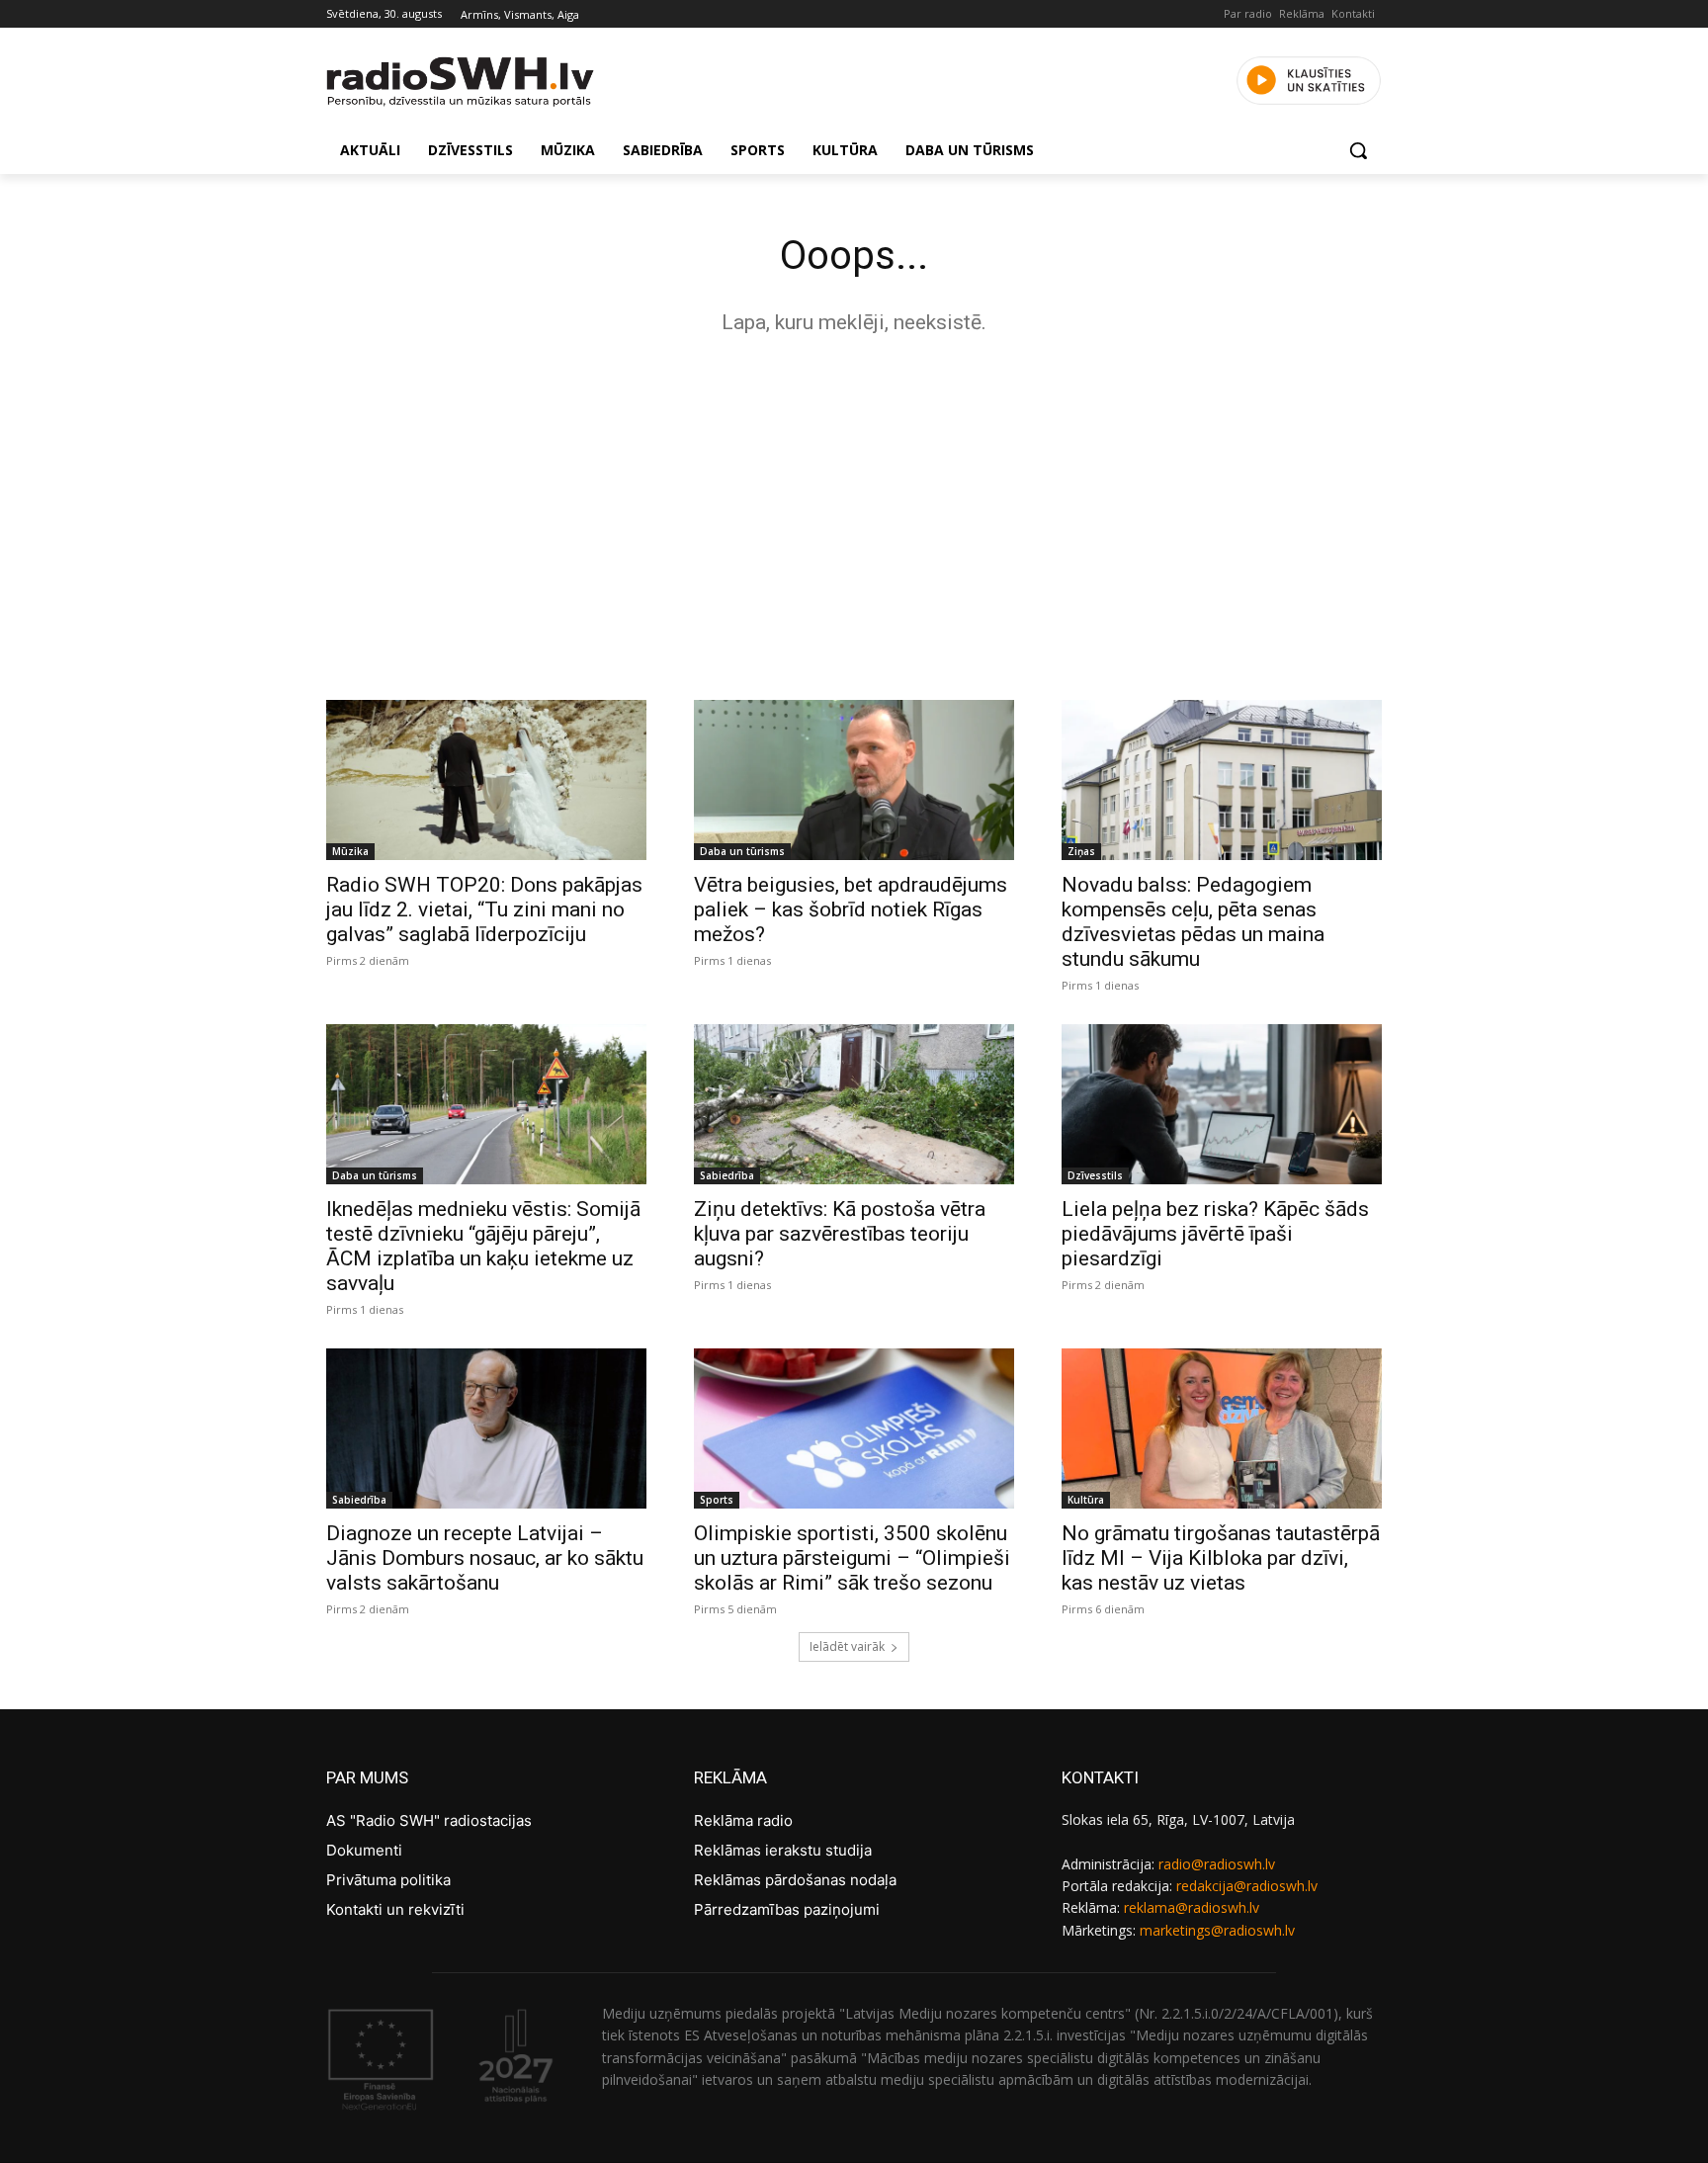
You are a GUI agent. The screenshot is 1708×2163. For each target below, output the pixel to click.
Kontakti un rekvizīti (395, 1909)
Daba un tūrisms (742, 851)
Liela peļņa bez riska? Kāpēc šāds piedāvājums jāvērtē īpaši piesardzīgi (1215, 1234)
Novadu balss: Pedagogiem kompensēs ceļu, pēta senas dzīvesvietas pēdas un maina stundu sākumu (1193, 922)
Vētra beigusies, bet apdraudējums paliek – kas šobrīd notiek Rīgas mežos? (851, 909)
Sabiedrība (727, 1175)
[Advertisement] (854, 512)
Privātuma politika (388, 1880)
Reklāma (1302, 13)
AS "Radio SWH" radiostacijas (429, 1820)
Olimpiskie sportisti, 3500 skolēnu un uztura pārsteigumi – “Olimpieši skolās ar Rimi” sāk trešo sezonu (852, 1558)
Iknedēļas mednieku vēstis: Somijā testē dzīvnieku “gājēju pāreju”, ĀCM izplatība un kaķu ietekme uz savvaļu (483, 1246)
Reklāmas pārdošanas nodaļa (795, 1880)
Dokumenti (364, 1850)
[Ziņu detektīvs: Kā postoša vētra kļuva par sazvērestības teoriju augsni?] (854, 1104)
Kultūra (1086, 1500)
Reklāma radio (743, 1820)
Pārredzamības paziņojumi (787, 1909)
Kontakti (1353, 13)
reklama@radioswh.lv (1192, 1907)
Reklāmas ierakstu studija (783, 1850)
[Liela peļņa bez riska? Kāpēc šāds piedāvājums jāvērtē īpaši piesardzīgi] (1222, 1104)
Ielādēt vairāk (847, 1646)
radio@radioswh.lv (1217, 1864)
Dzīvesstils (1095, 1175)
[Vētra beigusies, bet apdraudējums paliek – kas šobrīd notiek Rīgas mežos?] (854, 780)
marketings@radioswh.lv (1217, 1930)
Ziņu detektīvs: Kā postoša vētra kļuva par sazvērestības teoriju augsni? (840, 1234)
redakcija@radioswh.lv (1247, 1886)
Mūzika (350, 851)
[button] (1358, 150)
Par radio (1248, 13)
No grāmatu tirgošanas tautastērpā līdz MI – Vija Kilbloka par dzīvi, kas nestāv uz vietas (1221, 1558)
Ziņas (1081, 851)
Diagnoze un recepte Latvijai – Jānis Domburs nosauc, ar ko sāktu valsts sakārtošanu (485, 1558)
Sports (717, 1500)
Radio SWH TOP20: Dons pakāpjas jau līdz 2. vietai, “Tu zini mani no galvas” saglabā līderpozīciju (484, 909)
